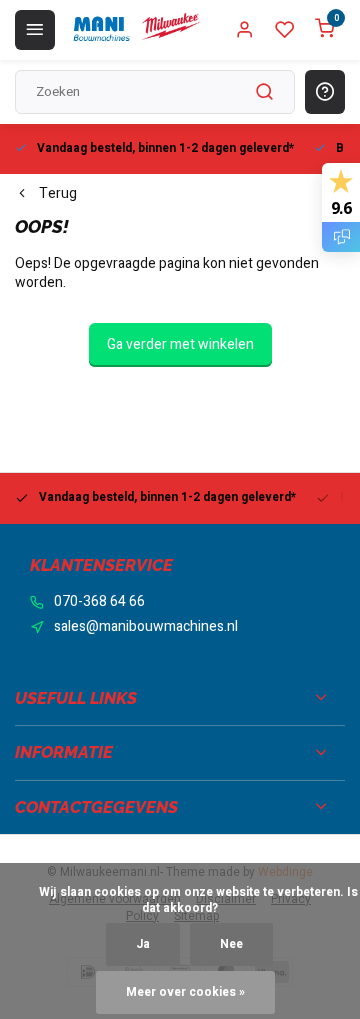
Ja (143, 944)
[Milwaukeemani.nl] (136, 30)
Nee (231, 944)
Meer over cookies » (185, 992)
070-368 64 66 (99, 602)
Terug (58, 194)
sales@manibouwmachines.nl (146, 627)
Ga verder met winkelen (180, 344)
